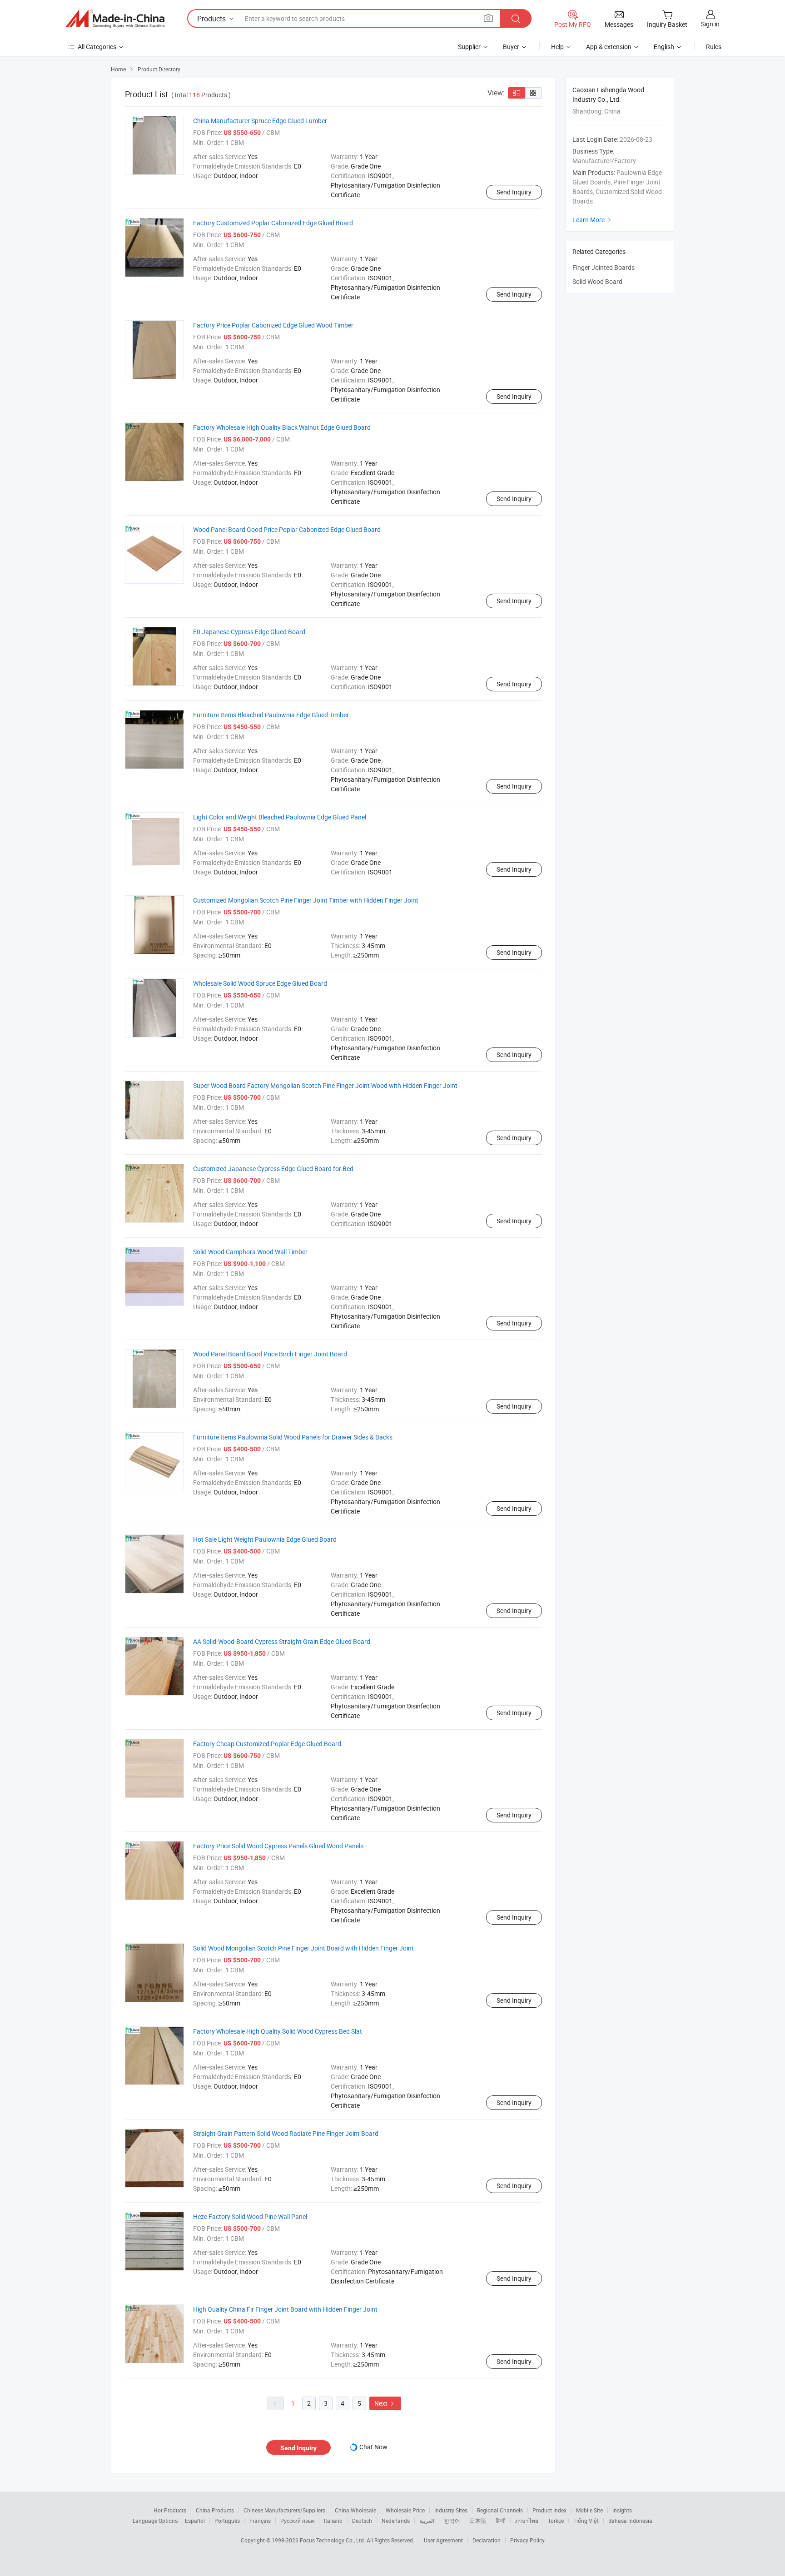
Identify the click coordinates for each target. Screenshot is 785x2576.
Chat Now (373, 2447)
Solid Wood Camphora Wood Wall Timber (250, 1252)
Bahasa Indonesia (630, 2521)
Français (260, 2521)
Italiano (333, 2521)
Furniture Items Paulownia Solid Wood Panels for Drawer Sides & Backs (293, 1437)
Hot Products (170, 2510)
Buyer (511, 47)
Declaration (487, 2540)
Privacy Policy (527, 2540)
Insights (622, 2510)
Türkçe (556, 2521)
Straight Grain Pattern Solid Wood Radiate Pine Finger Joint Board (286, 2133)
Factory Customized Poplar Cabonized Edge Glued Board (273, 223)
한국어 (452, 2521)
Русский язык (297, 2521)
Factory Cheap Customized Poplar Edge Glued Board (267, 1744)
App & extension (609, 47)
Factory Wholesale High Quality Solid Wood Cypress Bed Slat (278, 2031)
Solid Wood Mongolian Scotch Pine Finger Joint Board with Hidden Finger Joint (303, 1948)
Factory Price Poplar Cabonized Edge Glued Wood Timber (273, 325)
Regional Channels (500, 2510)
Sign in (710, 24)
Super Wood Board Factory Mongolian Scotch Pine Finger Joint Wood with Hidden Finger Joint (325, 1085)
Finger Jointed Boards (604, 267)
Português (227, 2521)
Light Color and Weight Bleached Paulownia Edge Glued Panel (280, 817)
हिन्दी (501, 2521)
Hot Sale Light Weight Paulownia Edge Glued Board (265, 1539)
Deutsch (362, 2521)
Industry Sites (451, 2510)
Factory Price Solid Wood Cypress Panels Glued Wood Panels (278, 1846)
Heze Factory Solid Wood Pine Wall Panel (250, 2216)
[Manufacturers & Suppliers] (115, 19)
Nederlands (396, 2521)
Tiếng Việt (586, 2521)
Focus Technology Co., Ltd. (333, 2540)
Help (557, 47)
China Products (215, 2510)
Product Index (549, 2510)
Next (385, 2403)
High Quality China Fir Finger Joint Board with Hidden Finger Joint (285, 2309)
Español (195, 2521)
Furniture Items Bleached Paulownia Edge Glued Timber (271, 715)
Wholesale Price (405, 2510)
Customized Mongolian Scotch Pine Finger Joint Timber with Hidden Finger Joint (306, 900)
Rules (714, 47)
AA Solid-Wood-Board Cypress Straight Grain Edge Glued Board (282, 1641)
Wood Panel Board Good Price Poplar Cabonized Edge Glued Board (287, 529)
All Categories (97, 47)
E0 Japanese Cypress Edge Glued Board (249, 632)
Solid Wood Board (597, 281)
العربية (427, 2521)
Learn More (593, 220)
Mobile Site (589, 2510)
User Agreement (443, 2540)
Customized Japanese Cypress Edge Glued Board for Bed (273, 1169)
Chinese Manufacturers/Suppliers (284, 2510)
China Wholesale (355, 2510)
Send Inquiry (514, 192)
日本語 (478, 2521)
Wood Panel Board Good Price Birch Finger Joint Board (270, 1354)
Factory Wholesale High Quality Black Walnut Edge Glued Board (282, 427)
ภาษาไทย (527, 2521)
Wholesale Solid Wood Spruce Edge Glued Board (260, 983)
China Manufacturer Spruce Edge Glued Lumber (260, 121)
